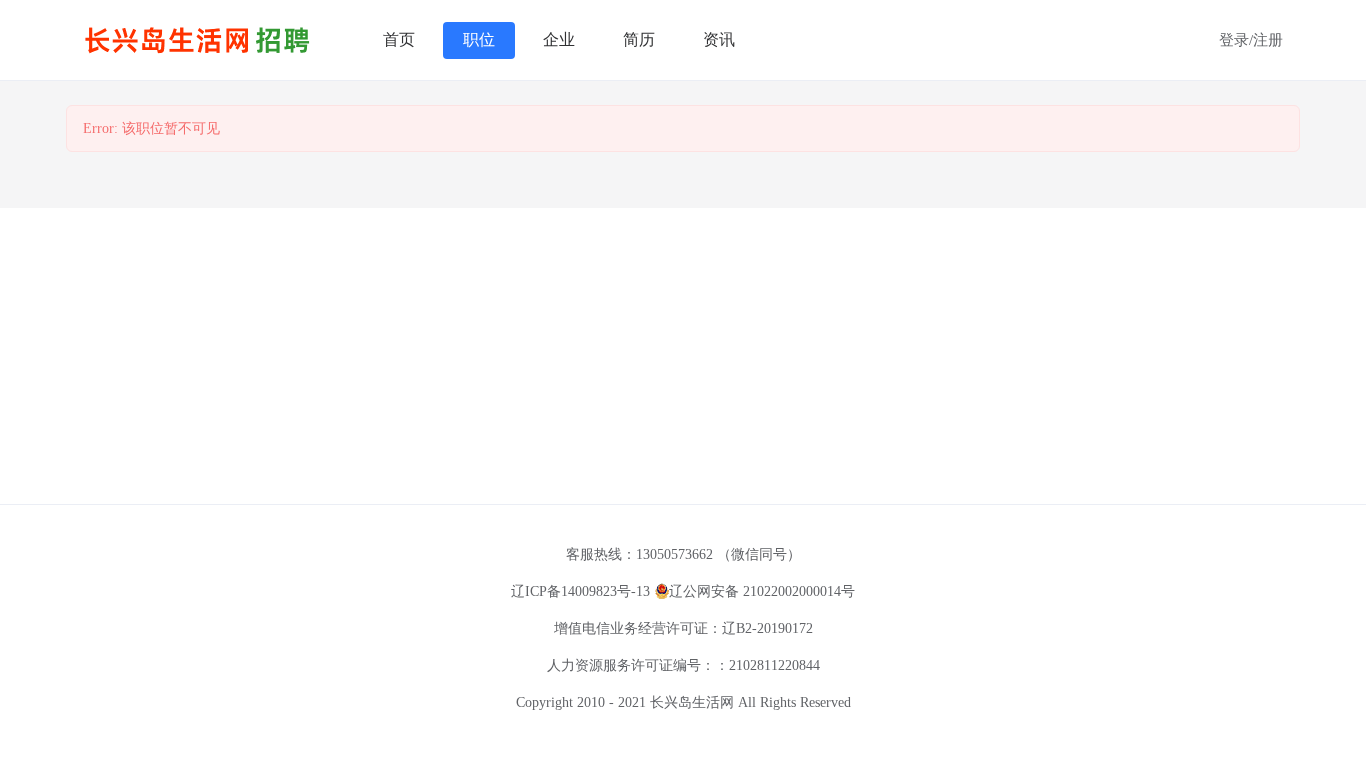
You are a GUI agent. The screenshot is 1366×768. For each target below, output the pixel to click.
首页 (399, 39)
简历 (639, 39)
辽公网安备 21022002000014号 (762, 591)
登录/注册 (1251, 40)
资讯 (719, 39)
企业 (559, 39)
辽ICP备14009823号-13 (580, 591)
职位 (479, 39)
